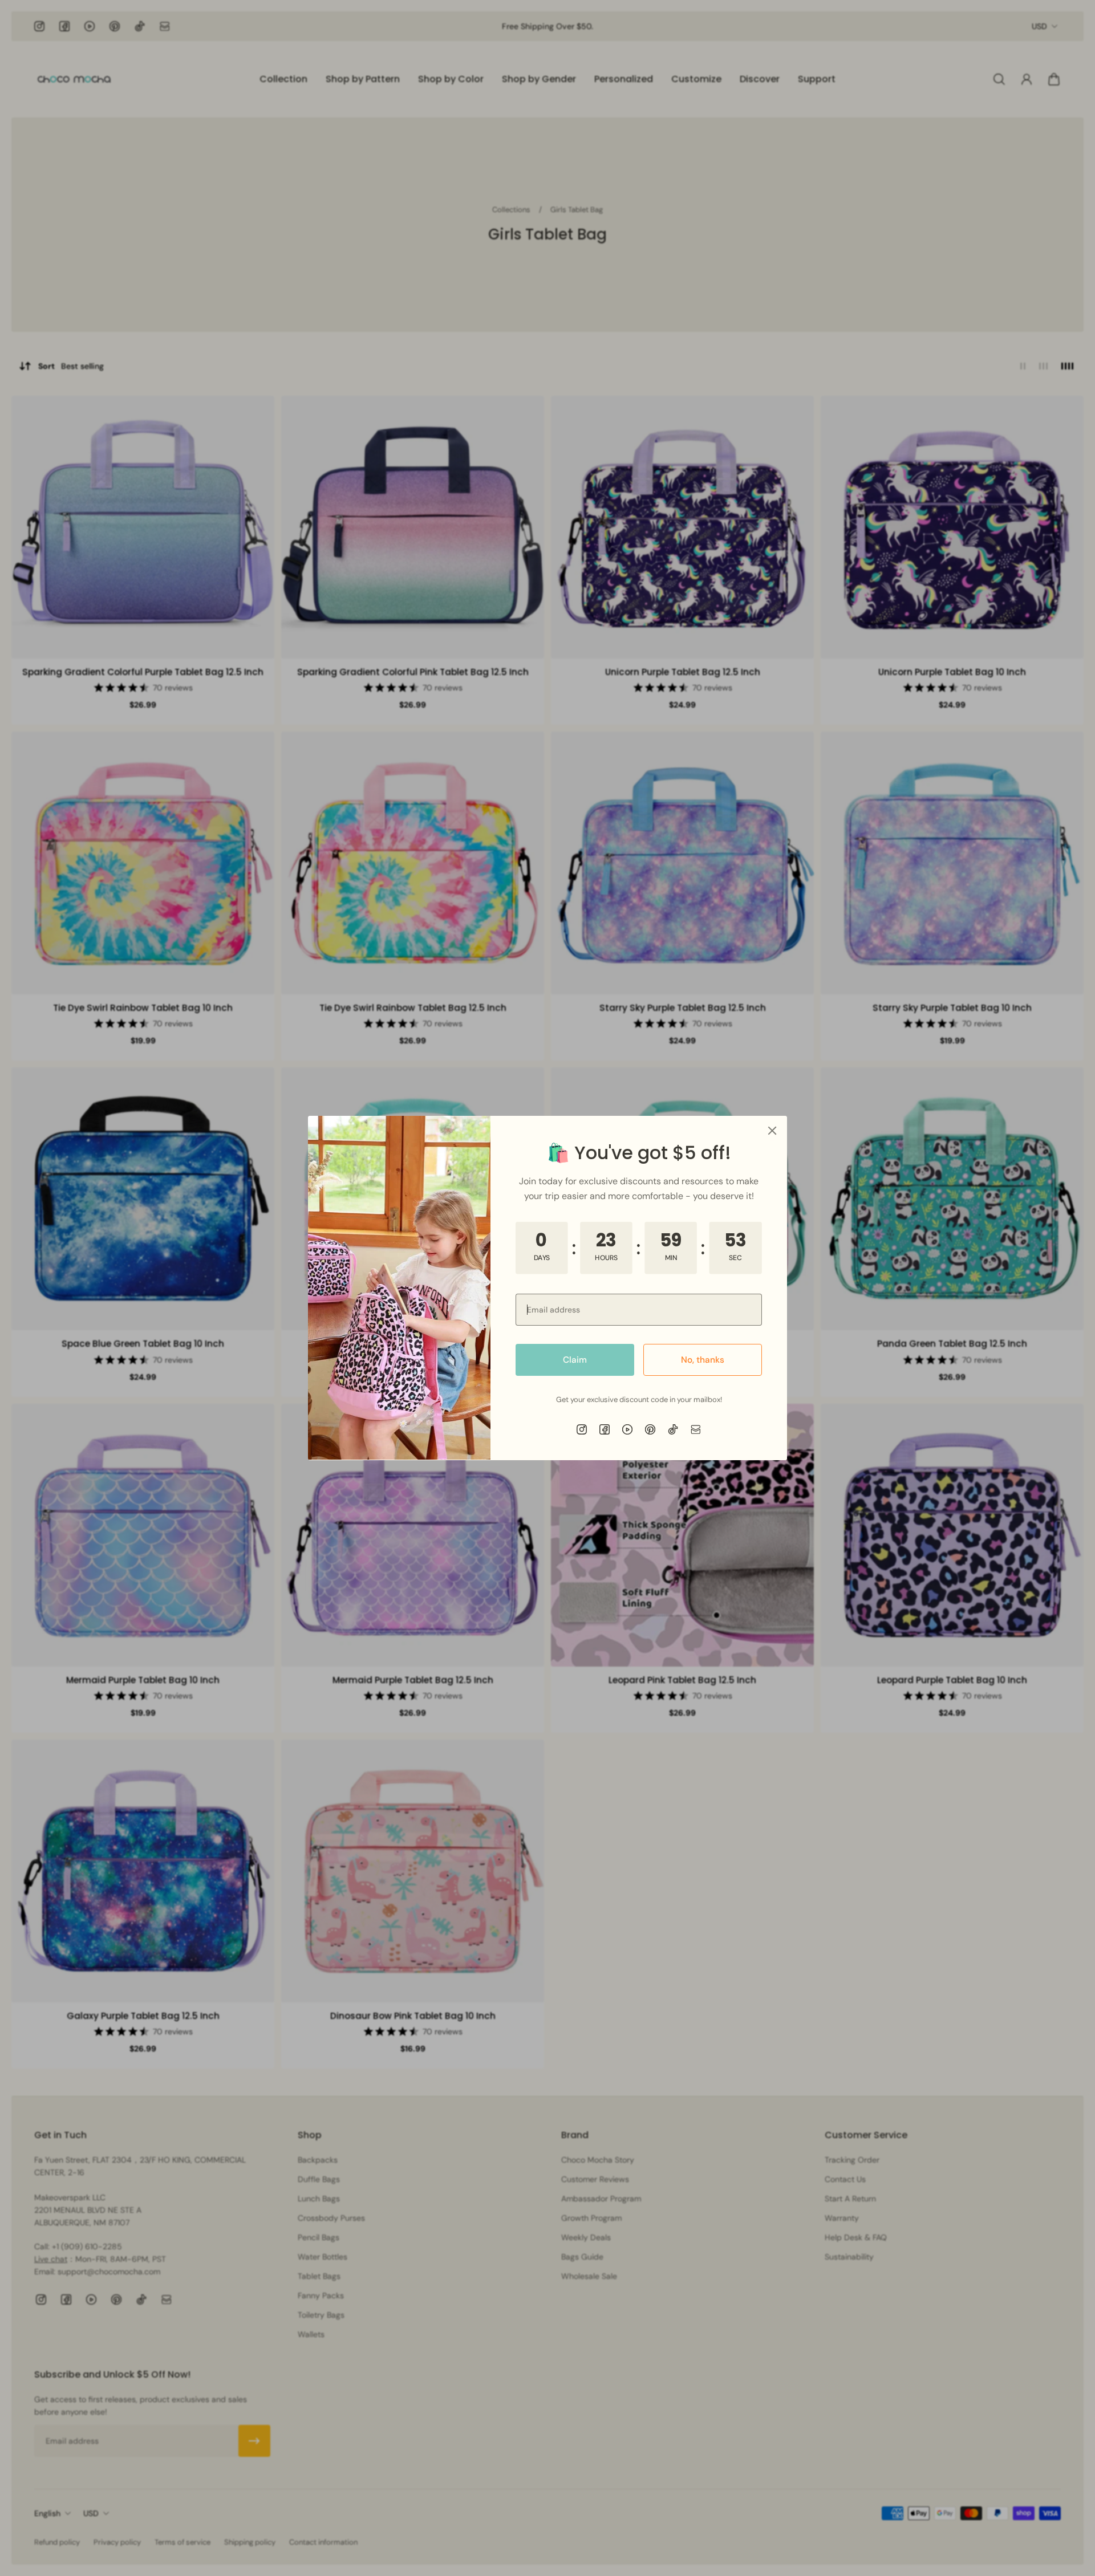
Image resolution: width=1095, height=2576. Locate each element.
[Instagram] (582, 1429)
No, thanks (703, 1360)
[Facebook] (605, 1429)
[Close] (772, 1131)
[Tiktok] (673, 1429)
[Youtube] (627, 1429)
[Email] (696, 1429)
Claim (575, 1360)
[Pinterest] (650, 1429)
